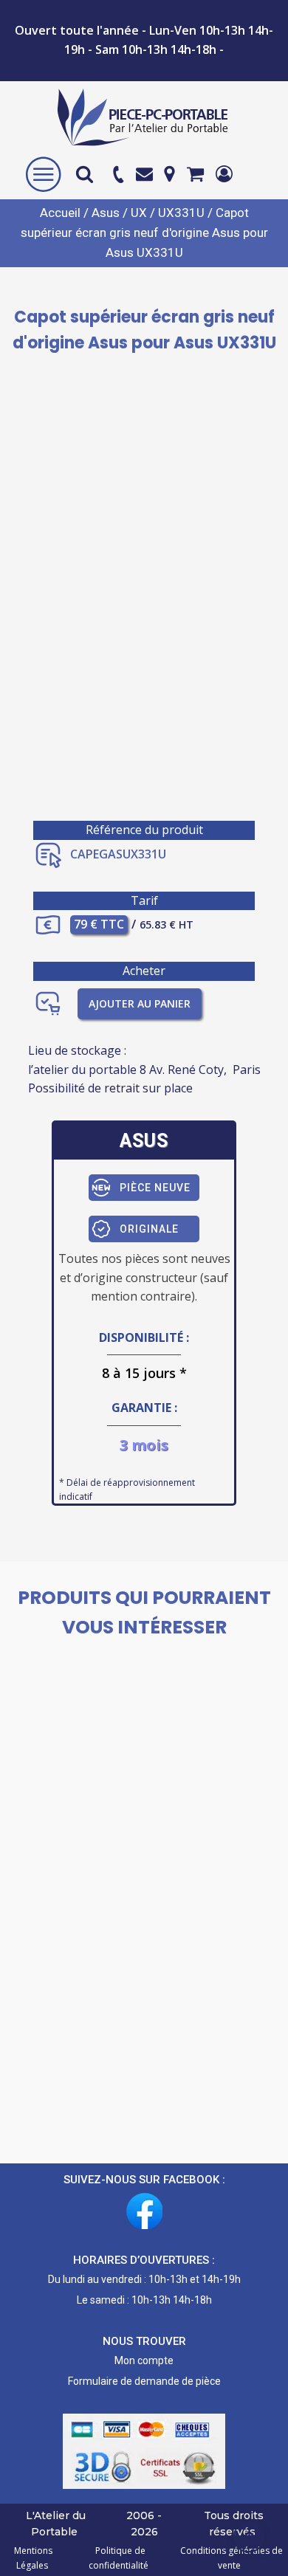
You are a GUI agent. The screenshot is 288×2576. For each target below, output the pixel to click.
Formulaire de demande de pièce (144, 2381)
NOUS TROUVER (144, 2341)
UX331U (181, 213)
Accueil (60, 213)
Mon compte (144, 2360)
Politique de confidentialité (119, 2558)
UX (139, 213)
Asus (106, 213)
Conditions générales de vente (229, 2558)
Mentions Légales (33, 2558)
